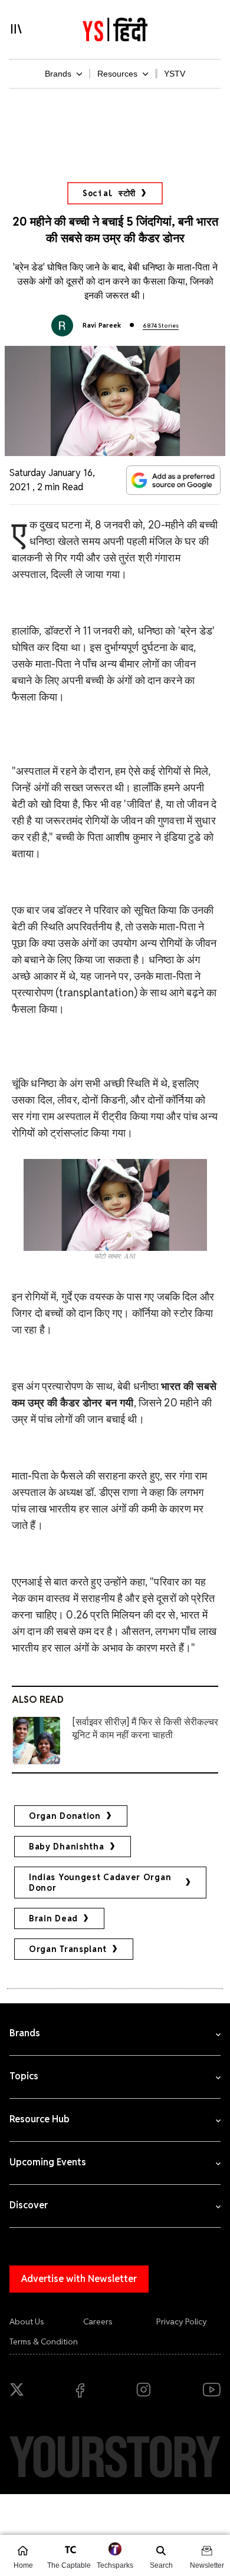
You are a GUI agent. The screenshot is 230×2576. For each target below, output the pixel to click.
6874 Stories (161, 326)
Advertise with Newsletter (79, 2279)
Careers (98, 2321)
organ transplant (68, 1949)
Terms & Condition (44, 2341)
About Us (27, 2321)
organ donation (65, 1816)
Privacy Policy (182, 2321)
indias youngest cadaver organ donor (100, 1883)
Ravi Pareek (102, 325)
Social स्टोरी (109, 193)
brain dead (53, 1918)
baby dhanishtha (67, 1847)
